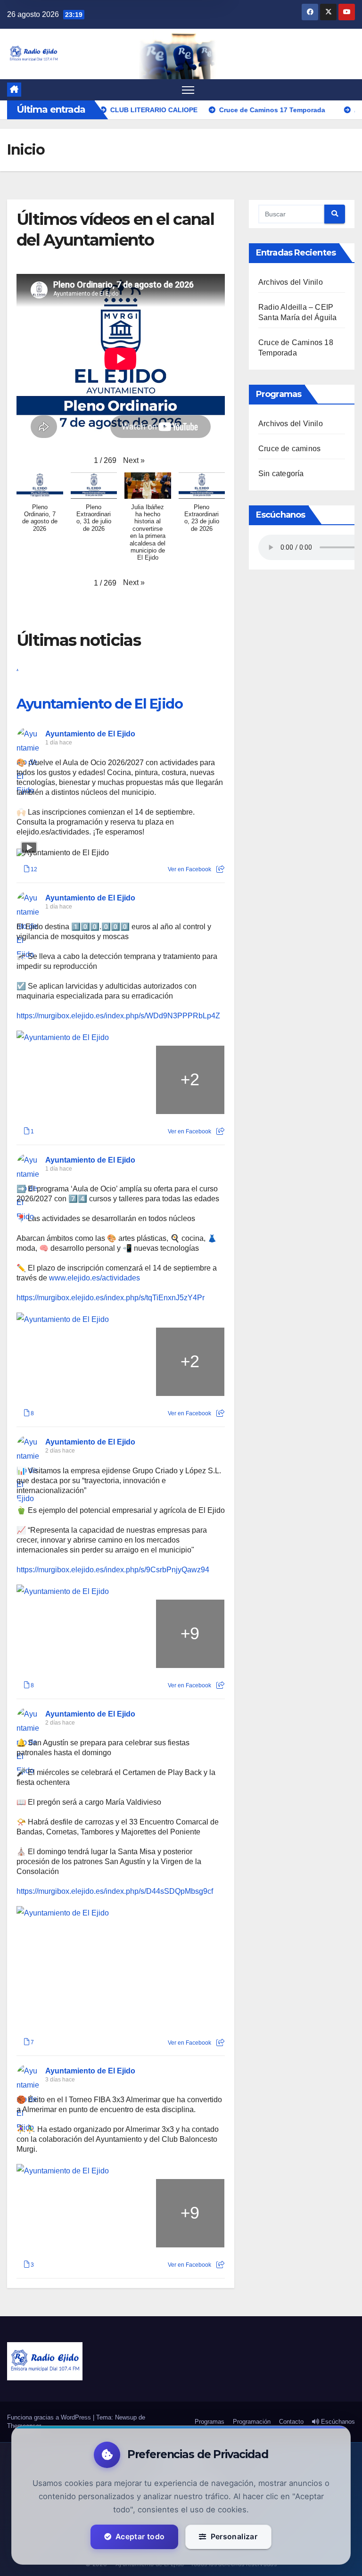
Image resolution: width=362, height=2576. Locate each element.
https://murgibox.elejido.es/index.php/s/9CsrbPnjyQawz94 (113, 1570)
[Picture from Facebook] (51, 1080)
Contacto (291, 2422)
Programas (210, 2422)
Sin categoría (281, 474)
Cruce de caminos (289, 449)
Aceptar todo (140, 2537)
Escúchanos (337, 2422)
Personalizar (234, 2537)
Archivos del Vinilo (291, 282)
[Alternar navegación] (188, 90)
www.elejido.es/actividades (95, 1278)
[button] (134, 461)
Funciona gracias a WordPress (50, 2417)
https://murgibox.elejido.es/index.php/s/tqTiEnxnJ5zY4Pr (111, 1298)
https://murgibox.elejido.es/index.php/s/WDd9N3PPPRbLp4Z (118, 1016)
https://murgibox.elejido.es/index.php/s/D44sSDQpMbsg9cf (115, 1891)
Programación (252, 2422)
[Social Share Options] (220, 869)
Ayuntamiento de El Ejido (99, 704)
